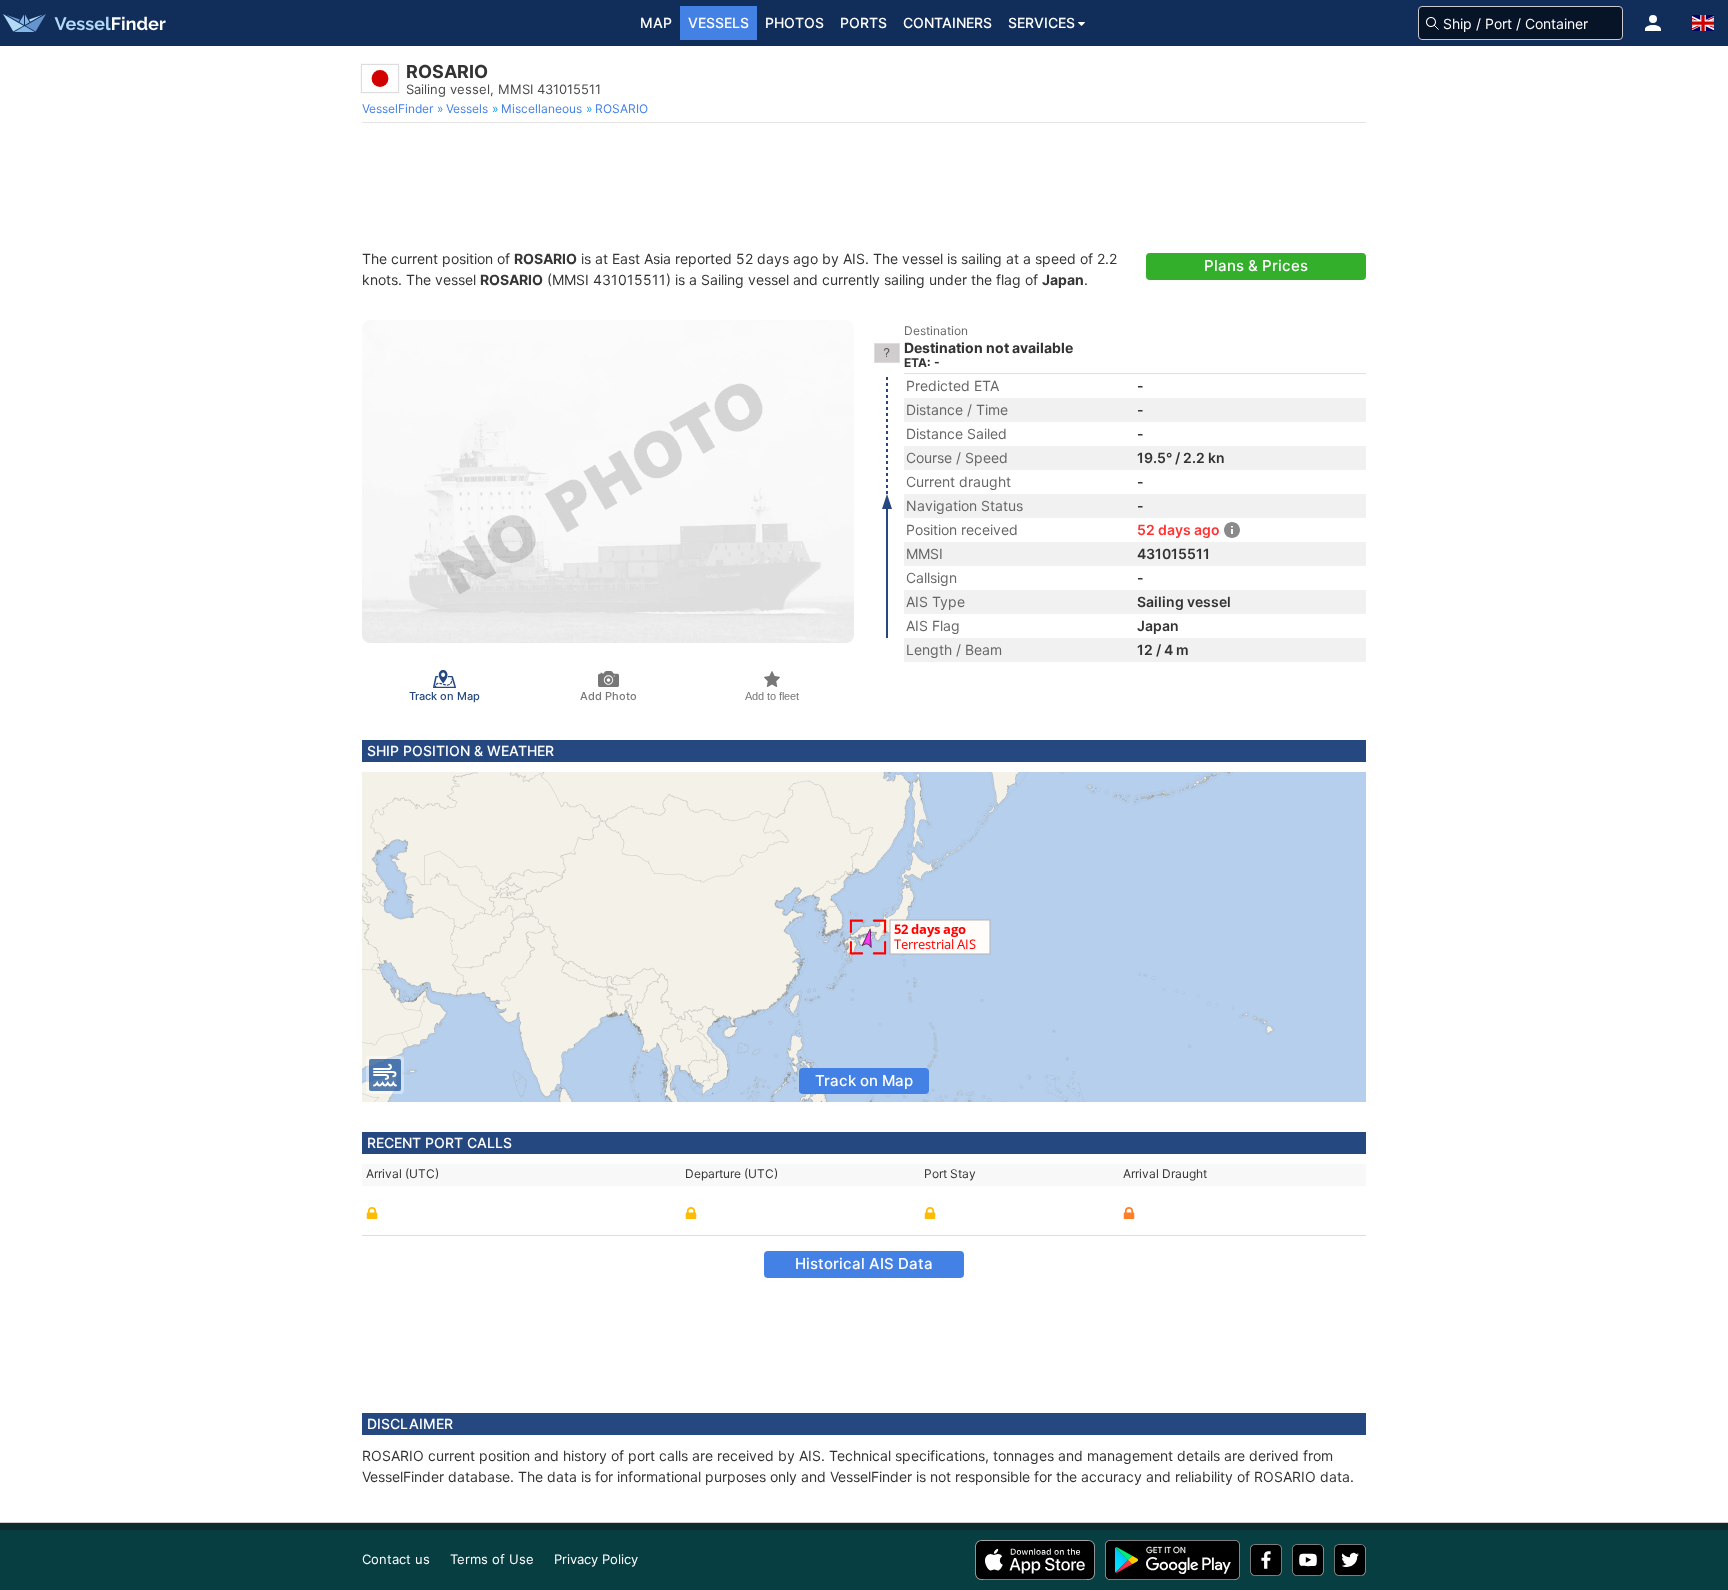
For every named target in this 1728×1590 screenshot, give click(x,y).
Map (656, 22)
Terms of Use (492, 1559)
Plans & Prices (1256, 265)
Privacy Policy (596, 1559)
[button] (1653, 23)
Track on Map (864, 1080)
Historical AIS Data (864, 1263)
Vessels (718, 22)
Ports (863, 22)
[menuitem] (399, 109)
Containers (947, 22)
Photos (794, 22)
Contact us (396, 1559)
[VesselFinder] (83, 23)
